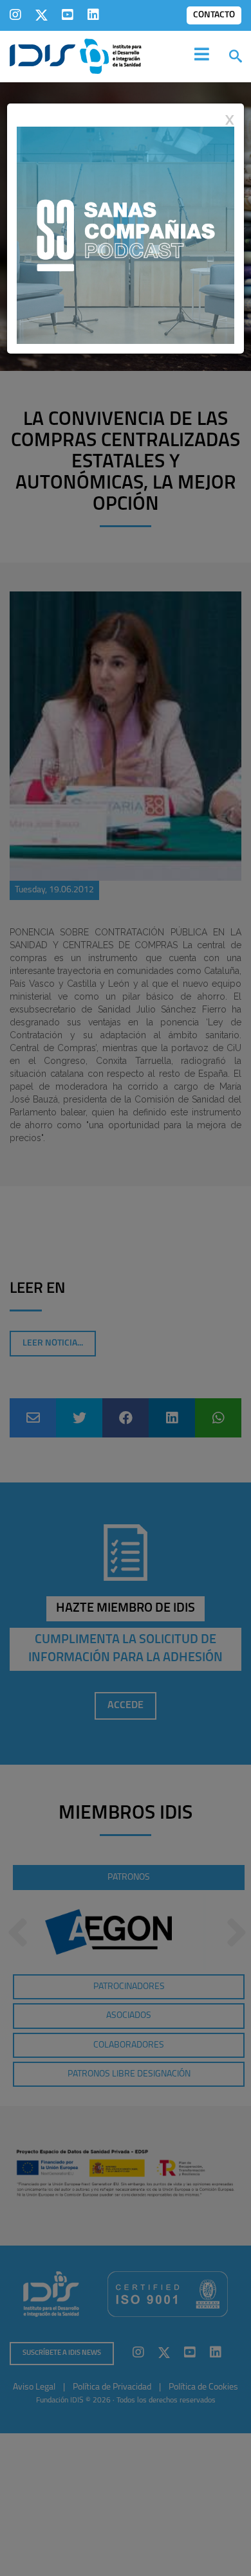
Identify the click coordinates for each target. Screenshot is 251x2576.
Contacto (214, 15)
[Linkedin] (93, 15)
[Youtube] (68, 15)
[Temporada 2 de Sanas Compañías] (126, 235)
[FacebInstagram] (15, 15)
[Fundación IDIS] (76, 55)
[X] (42, 15)
